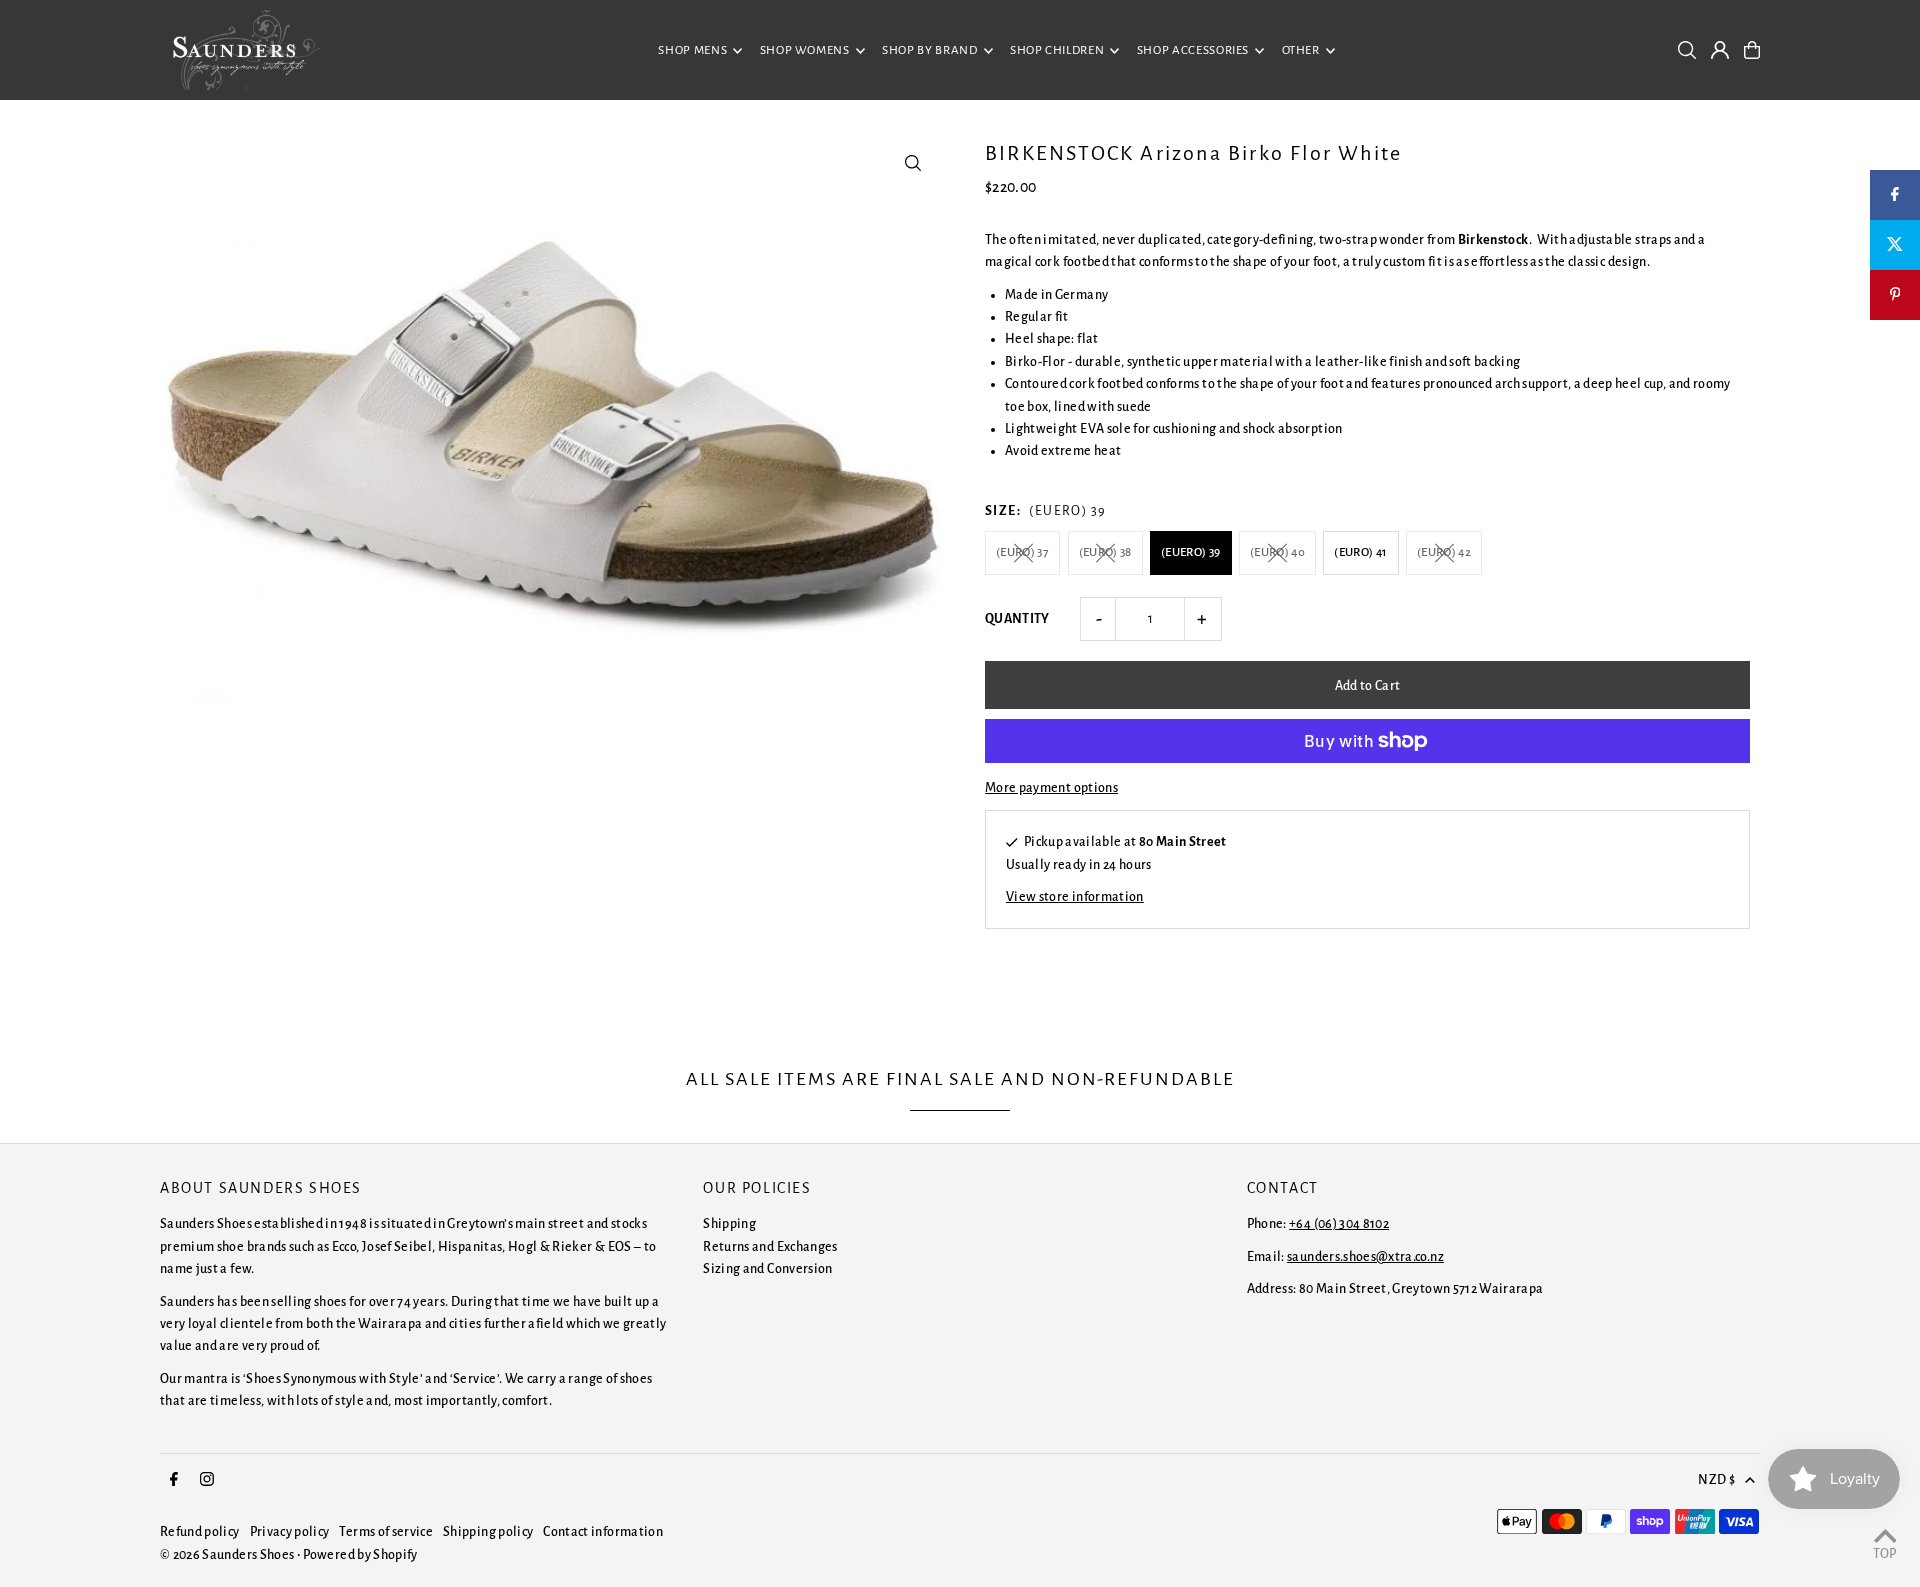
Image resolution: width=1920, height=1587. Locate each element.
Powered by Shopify (360, 1555)
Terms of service (386, 1532)
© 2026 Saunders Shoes (228, 1555)
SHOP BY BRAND (929, 50)
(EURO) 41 (1360, 552)
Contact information (603, 1532)
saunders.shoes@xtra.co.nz (1365, 1257)
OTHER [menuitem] (1301, 50)
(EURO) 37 (1022, 552)
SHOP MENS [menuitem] (692, 50)
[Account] (1720, 50)
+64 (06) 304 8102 (1339, 1224)
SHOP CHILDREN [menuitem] (1057, 50)
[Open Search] (1687, 50)
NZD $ (1716, 1480)
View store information (1075, 897)
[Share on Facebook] (1895, 195)
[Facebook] (174, 1480)
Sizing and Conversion (767, 1269)
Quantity (1017, 619)
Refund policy (200, 1532)
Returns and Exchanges (770, 1247)
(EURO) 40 (1277, 552)
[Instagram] (207, 1480)
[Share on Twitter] (1895, 245)
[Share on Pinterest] (1895, 295)
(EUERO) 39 (1191, 552)
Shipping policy (488, 1532)
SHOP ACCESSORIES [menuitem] (1193, 50)
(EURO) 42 (1444, 552)
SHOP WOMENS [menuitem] (805, 50)
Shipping (729, 1224)
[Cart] (1752, 50)
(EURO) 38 (1105, 552)
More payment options (1051, 788)
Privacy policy (290, 1532)
